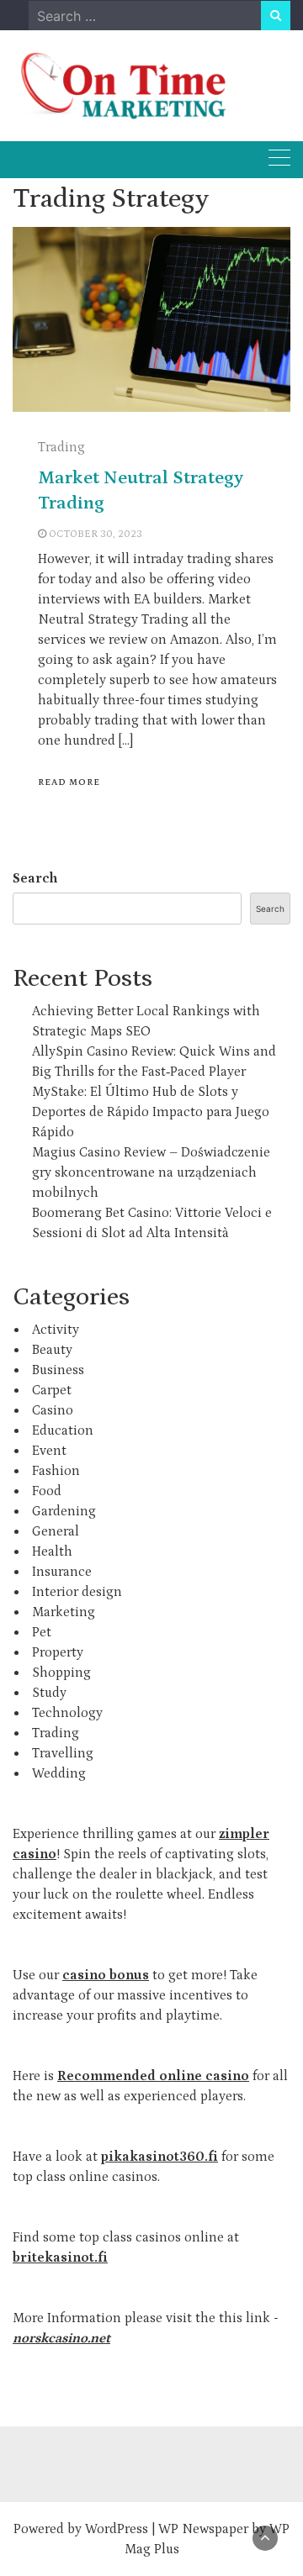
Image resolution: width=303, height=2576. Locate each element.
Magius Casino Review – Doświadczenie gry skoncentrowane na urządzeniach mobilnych (151, 1172)
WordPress (117, 2529)
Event (49, 1451)
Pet (42, 1632)
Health (52, 1551)
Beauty (52, 1350)
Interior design (77, 1592)
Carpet (52, 1390)
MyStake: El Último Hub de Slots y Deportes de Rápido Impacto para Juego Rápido (151, 1112)
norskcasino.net (61, 2338)
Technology (67, 1713)
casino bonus (106, 1975)
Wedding (59, 1773)
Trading (61, 447)
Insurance (62, 1572)
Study (49, 1693)
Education (63, 1430)
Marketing (64, 1612)
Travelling (63, 1753)
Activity (56, 1330)
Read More (69, 782)
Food (47, 1491)
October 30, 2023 (96, 534)
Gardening (64, 1511)
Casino (53, 1410)
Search (35, 878)
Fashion (56, 1471)
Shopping (61, 1673)
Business (58, 1370)
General (56, 1531)
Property (58, 1652)
